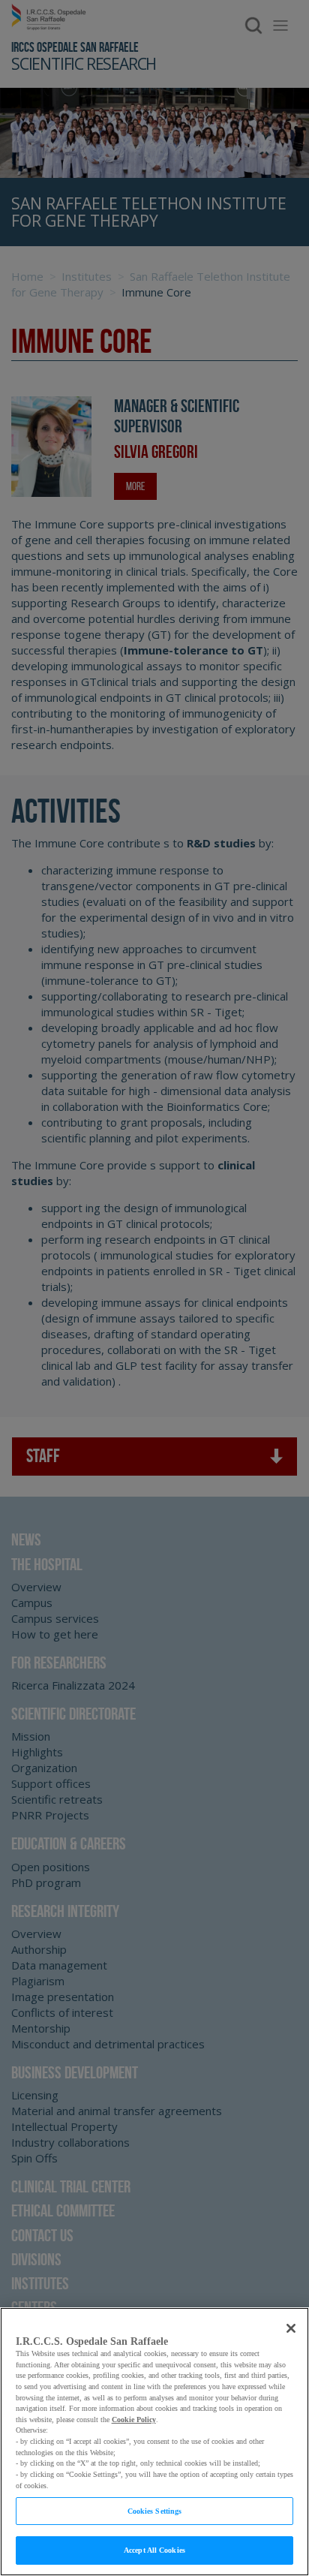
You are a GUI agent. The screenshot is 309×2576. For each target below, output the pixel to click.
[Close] (291, 2328)
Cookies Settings (155, 2511)
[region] (154, 2442)
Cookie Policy (134, 2420)
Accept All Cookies (154, 2550)
